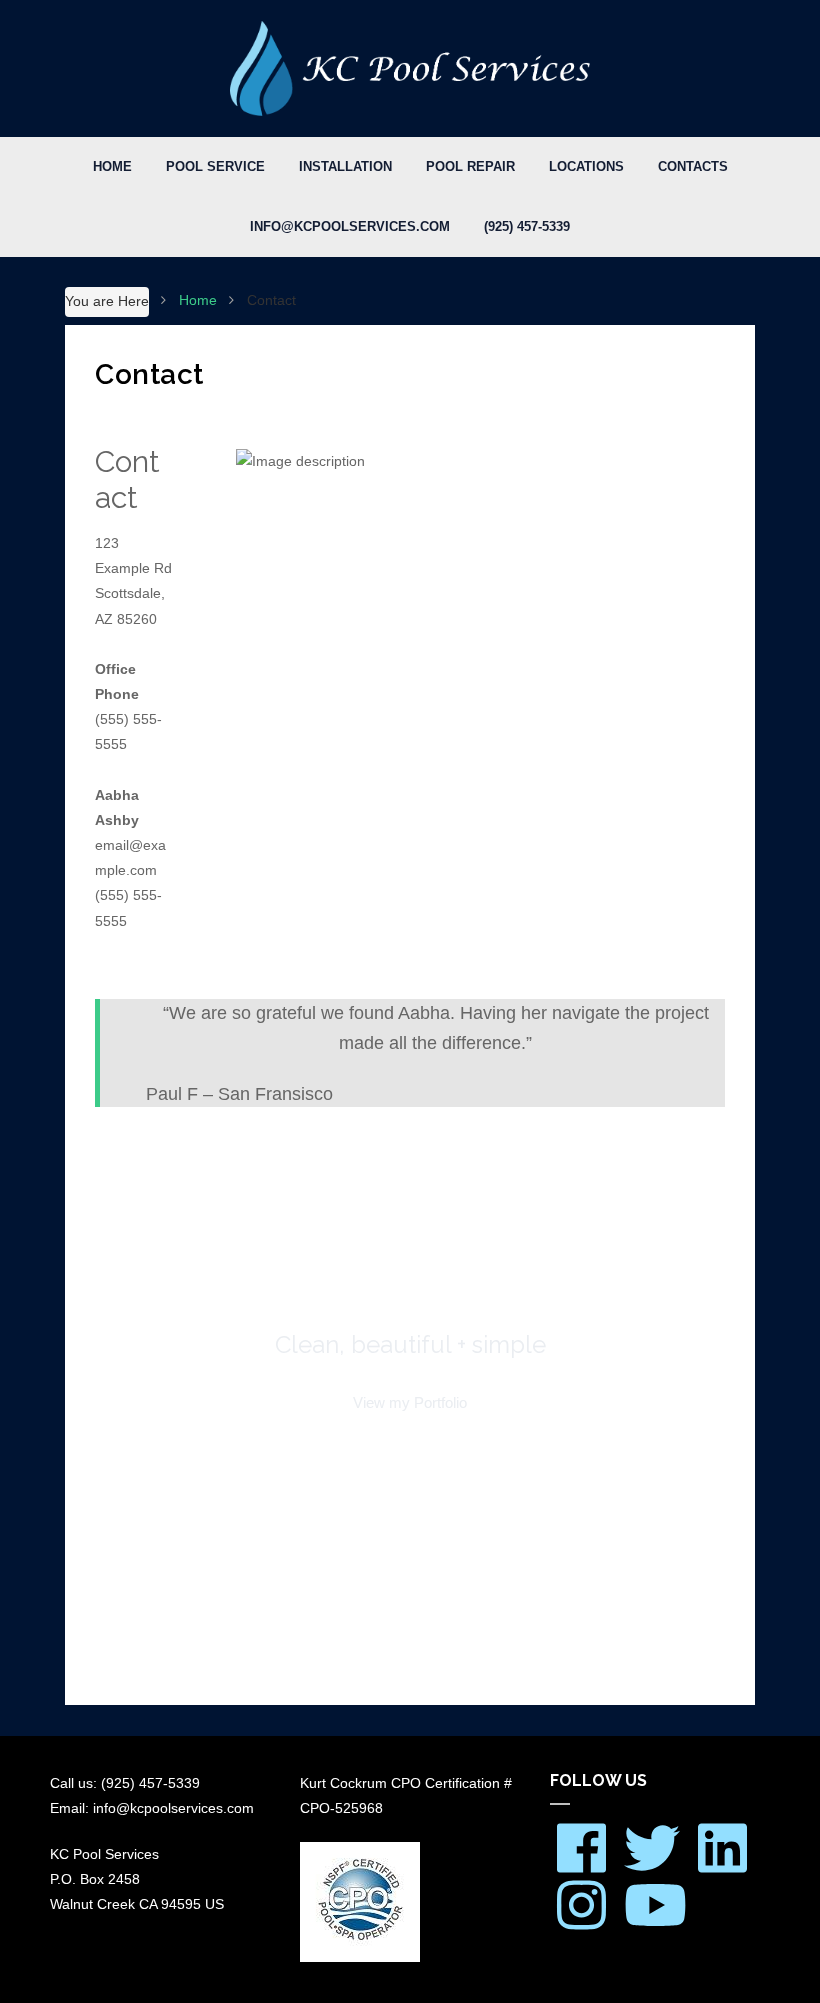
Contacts (693, 166)
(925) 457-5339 (527, 226)
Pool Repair (470, 166)
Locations (586, 166)
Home (112, 166)
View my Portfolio (410, 1402)
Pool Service (215, 166)
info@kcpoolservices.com (350, 226)
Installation (345, 166)
